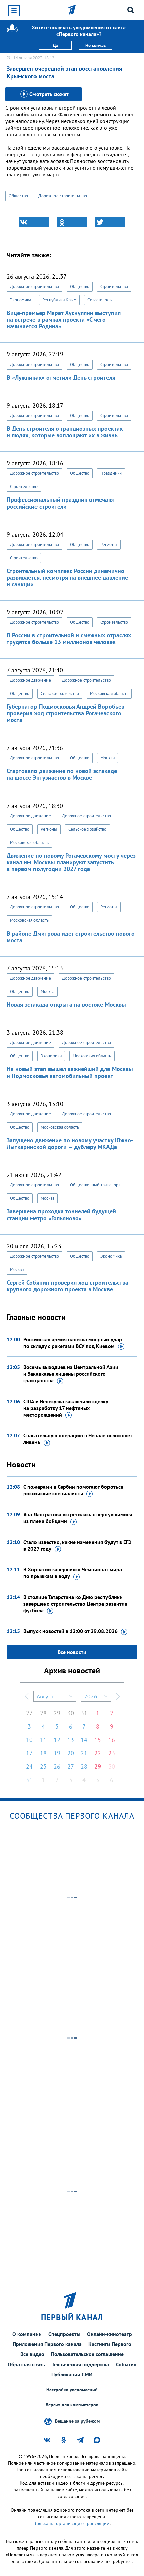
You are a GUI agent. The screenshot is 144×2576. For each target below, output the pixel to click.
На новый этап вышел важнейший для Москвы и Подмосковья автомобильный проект (70, 1072)
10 (29, 1740)
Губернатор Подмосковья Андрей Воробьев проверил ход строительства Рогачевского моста (65, 713)
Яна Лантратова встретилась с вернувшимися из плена (78, 1518)
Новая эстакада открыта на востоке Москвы (66, 1005)
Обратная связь (26, 2364)
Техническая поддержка (80, 2364)
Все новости (72, 1652)
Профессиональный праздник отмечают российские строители (61, 503)
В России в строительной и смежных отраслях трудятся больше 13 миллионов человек (69, 639)
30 (71, 1713)
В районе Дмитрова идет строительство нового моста (71, 937)
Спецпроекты (64, 2334)
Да (55, 45)
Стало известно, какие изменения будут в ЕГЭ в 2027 (77, 1545)
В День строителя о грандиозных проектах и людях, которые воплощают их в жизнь (65, 432)
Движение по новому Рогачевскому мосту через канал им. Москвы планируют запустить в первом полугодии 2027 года (71, 862)
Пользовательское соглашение (87, 2354)
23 (112, 1753)
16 (112, 1740)
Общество (18, 196)
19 (57, 1753)
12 (57, 1740)
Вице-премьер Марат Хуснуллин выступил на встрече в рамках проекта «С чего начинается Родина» (64, 320)
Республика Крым (59, 300)
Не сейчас (96, 45)
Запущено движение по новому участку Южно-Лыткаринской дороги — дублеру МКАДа (70, 1143)
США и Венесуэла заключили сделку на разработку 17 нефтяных (66, 1408)
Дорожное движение (30, 680)
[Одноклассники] (72, 222)
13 (71, 1740)
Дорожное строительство (63, 196)
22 (98, 1753)
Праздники (111, 473)
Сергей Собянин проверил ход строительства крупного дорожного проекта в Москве (67, 1286)
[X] (110, 222)
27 (29, 1713)
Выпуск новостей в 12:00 (70, 1631)
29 (57, 1713)
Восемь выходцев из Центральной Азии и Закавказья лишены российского (71, 1374)
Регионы (109, 544)
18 (43, 1753)
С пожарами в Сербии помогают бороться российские (73, 1490)
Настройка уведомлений (72, 2390)
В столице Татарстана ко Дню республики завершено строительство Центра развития (75, 1604)
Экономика (21, 300)
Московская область (109, 693)
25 (43, 1767)
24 (29, 1767)
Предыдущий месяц (27, 1696)
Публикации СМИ (72, 2374)
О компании (27, 2334)
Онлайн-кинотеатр (110, 2334)
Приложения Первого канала (47, 2344)
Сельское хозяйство (60, 693)
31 (84, 1713)
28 (43, 1713)
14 (84, 1740)
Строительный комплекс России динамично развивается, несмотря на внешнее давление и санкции (67, 578)
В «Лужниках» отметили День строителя (61, 377)
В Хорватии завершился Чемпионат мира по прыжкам (73, 1573)
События (126, 2364)
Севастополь (99, 300)
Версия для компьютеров (72, 2405)
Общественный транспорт (95, 1185)
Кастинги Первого (110, 2344)
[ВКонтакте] (34, 222)
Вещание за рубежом (77, 2421)
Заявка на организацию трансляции (72, 2523)
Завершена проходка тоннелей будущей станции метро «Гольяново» (61, 1215)
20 (71, 1753)
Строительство (114, 287)
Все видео (32, 2354)
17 (29, 1753)
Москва (107, 758)
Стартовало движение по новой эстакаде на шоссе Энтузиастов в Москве (62, 774)
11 (43, 1740)
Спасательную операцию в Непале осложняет (78, 1439)
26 (57, 1767)
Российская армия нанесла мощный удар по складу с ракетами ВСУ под (73, 1343)
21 (84, 1753)
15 (98, 1740)
